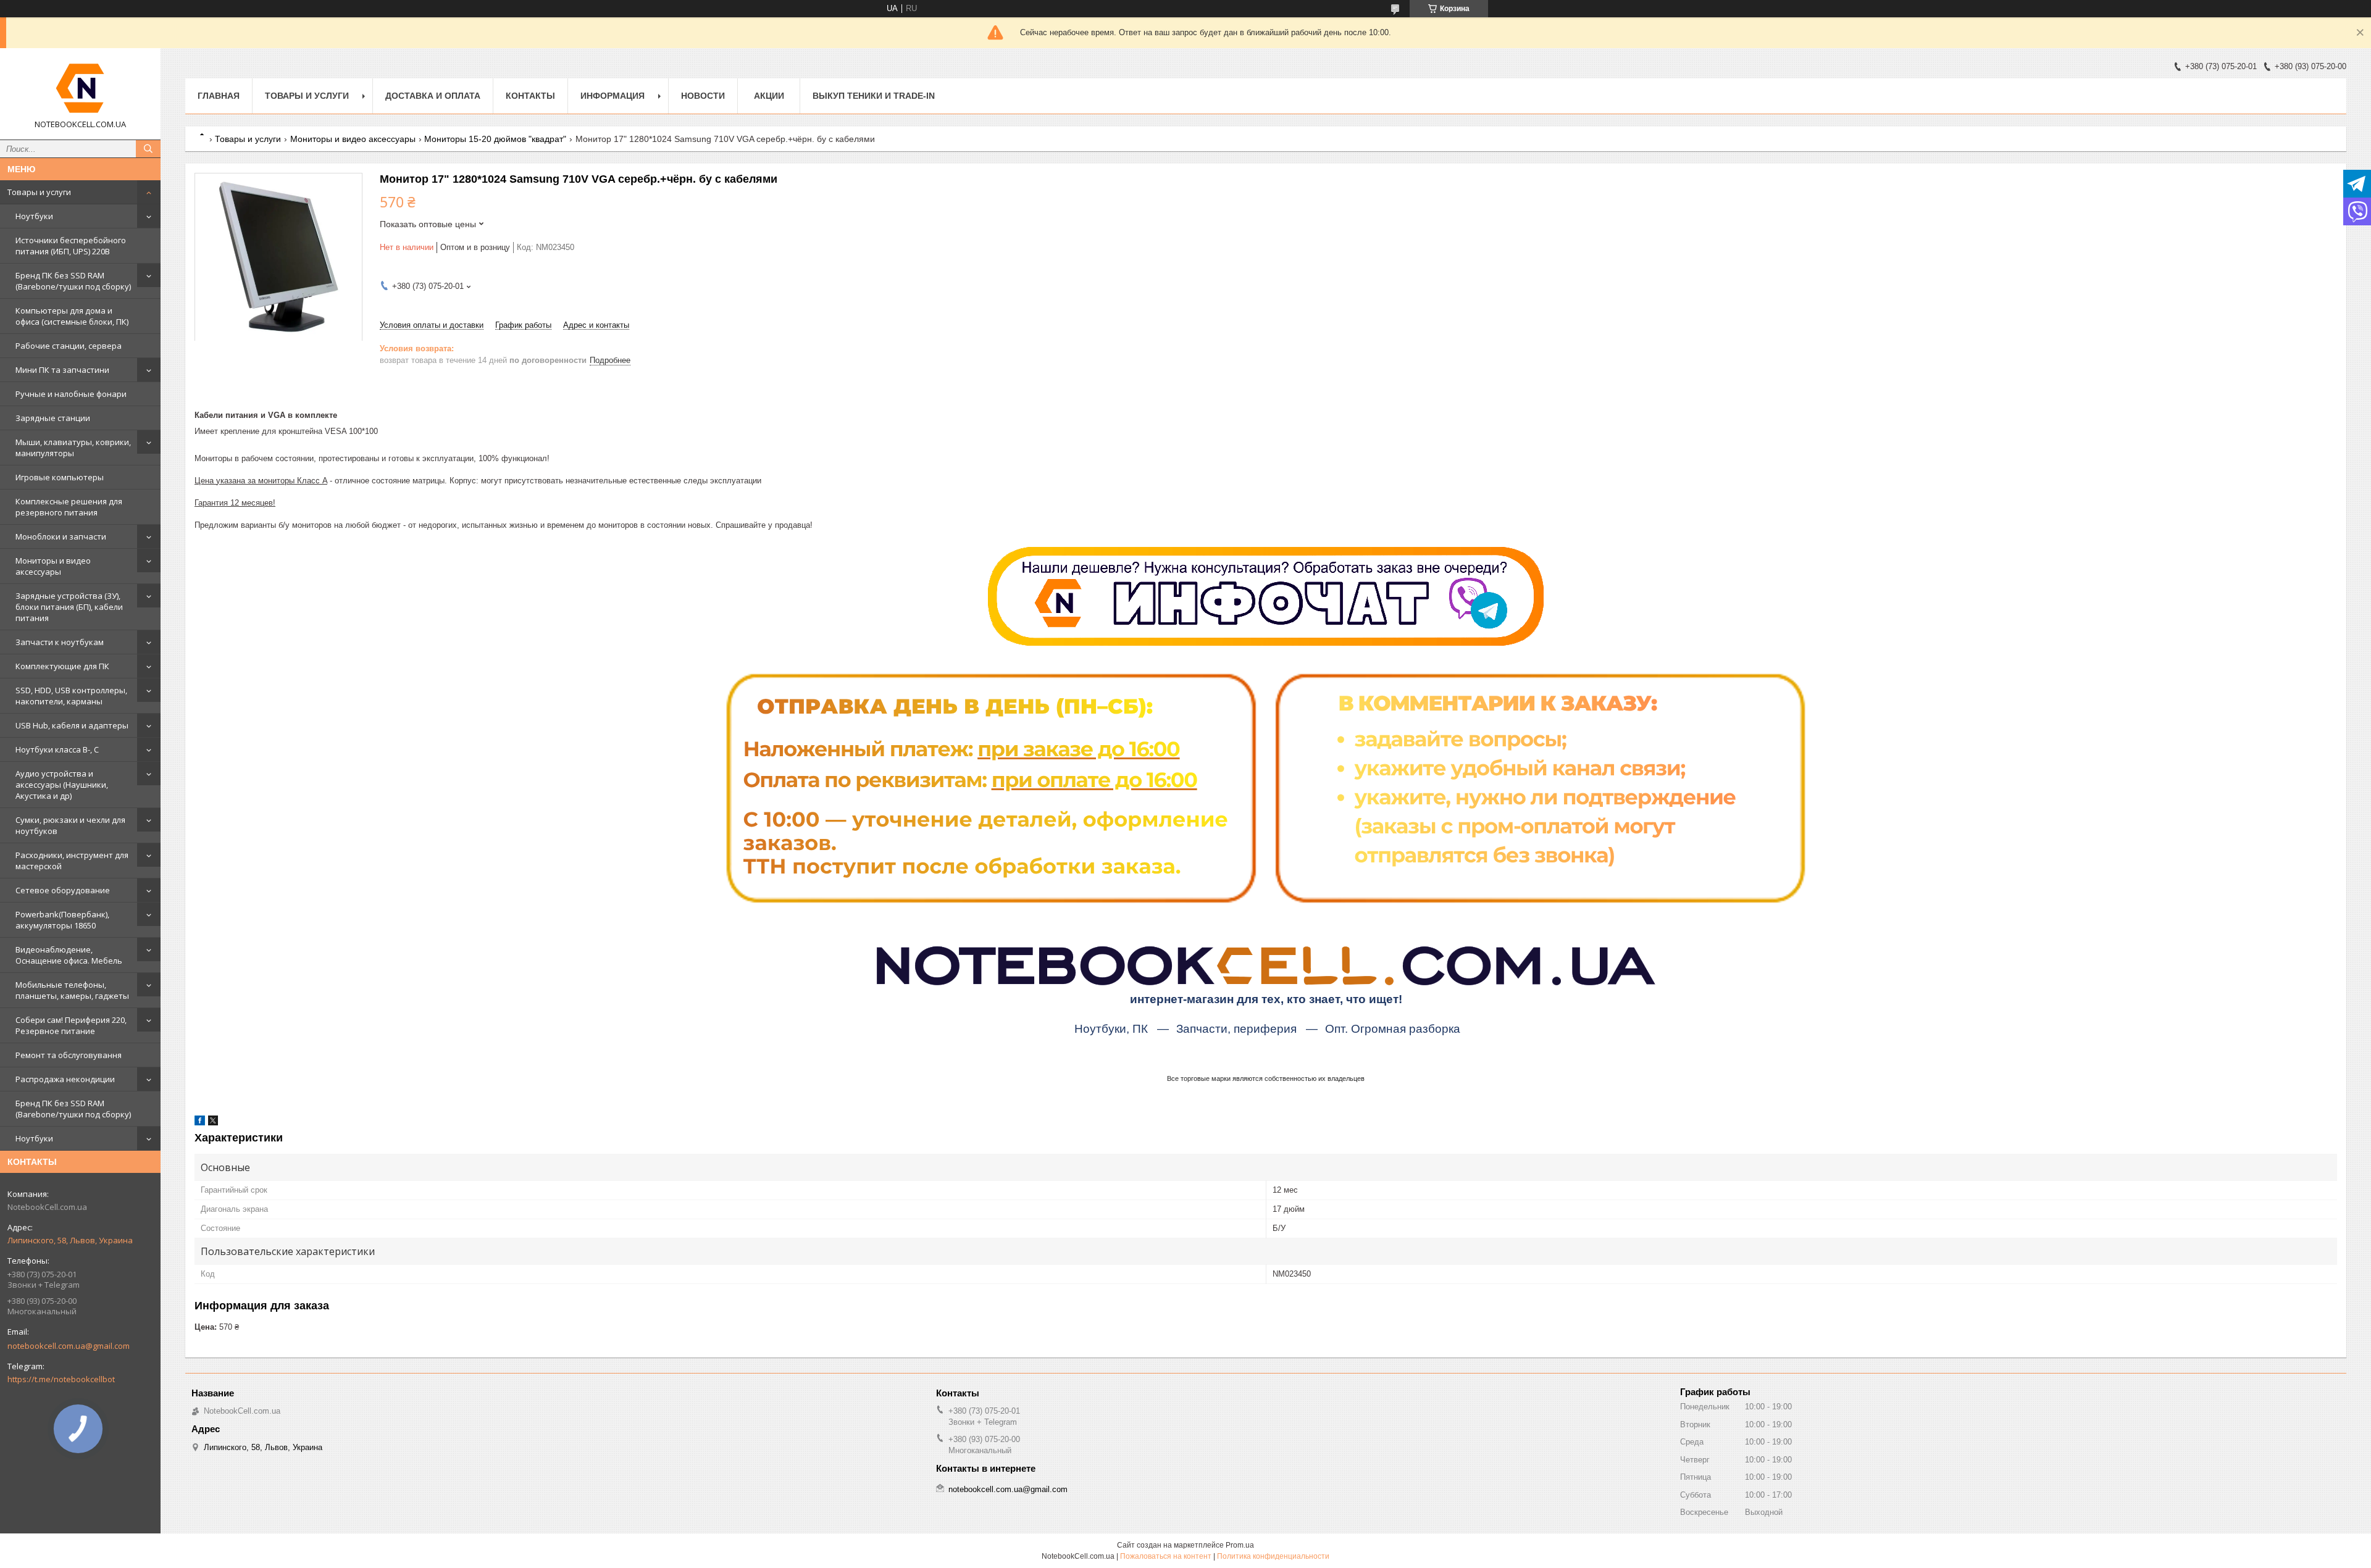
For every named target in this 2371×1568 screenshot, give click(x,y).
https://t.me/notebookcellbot (61, 1379)
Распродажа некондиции (65, 1079)
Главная (219, 96)
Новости (703, 96)
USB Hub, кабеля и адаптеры (72, 725)
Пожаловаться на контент (1166, 1556)
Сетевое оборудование (63, 890)
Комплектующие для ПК (62, 666)
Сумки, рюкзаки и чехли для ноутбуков (70, 825)
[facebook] (200, 1123)
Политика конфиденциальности (1273, 1556)
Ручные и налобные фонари (71, 394)
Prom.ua (1240, 1545)
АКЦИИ (769, 96)
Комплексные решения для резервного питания (69, 507)
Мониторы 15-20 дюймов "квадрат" (495, 139)
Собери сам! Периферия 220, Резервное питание (71, 1025)
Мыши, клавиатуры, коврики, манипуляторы (73, 448)
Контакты (530, 96)
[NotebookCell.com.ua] (80, 88)
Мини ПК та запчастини (62, 370)
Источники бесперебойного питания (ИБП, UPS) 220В (71, 246)
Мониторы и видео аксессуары (53, 566)
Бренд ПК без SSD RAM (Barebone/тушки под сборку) (73, 281)
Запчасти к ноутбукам (60, 642)
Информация (613, 96)
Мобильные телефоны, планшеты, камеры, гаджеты (72, 990)
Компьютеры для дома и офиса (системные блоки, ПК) (72, 316)
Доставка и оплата (433, 96)
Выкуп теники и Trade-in (874, 96)
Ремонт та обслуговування (69, 1055)
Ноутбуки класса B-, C (57, 749)
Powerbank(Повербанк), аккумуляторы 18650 (62, 920)
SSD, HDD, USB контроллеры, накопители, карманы (71, 696)
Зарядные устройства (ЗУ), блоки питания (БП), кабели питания (69, 607)
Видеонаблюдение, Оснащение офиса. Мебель (69, 955)
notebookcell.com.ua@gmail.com (69, 1346)
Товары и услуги (39, 192)
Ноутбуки (34, 216)
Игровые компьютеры (60, 477)
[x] (213, 1123)
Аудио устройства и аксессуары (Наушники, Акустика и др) (62, 785)
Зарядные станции (53, 418)
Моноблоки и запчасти (61, 536)
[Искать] (148, 149)
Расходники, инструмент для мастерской (72, 861)
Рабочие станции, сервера (69, 346)
